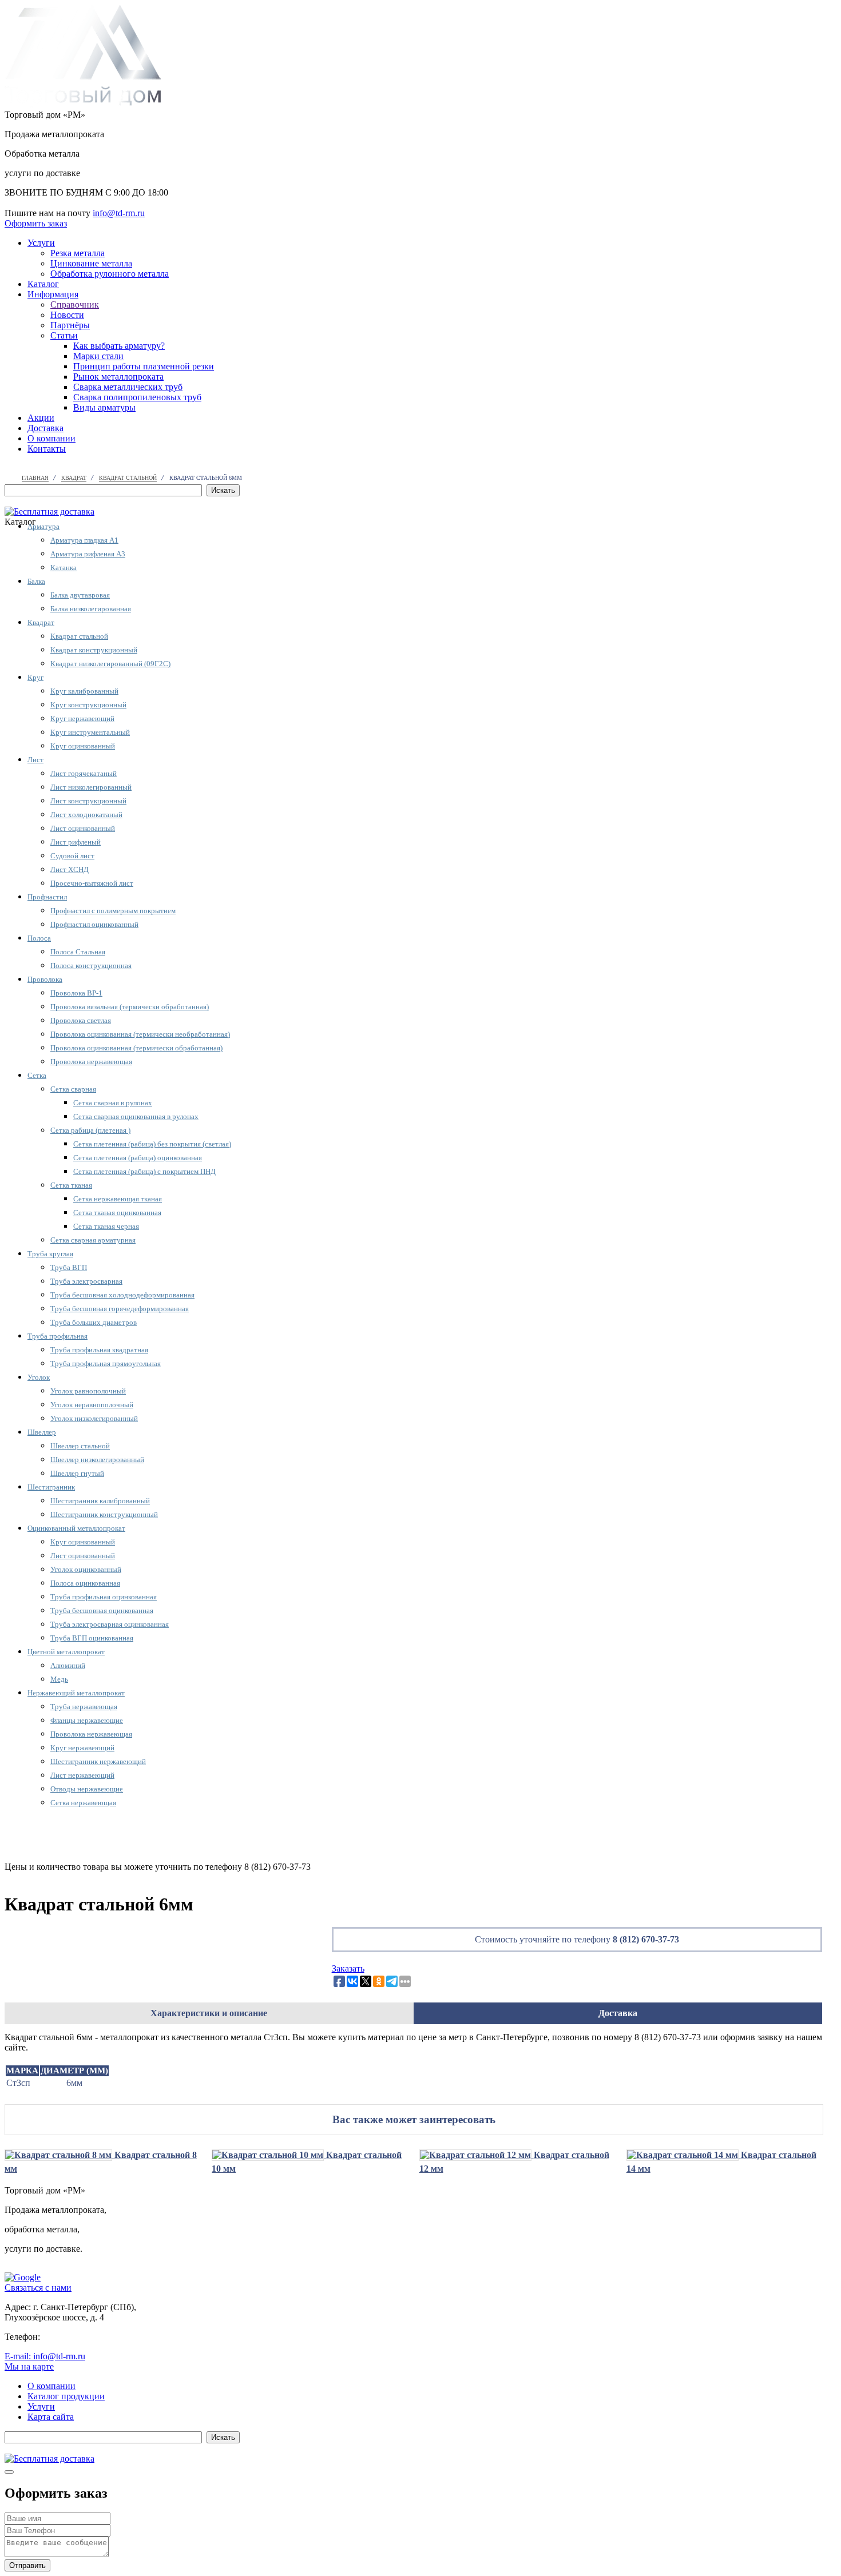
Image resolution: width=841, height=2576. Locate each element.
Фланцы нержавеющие (87, 1720)
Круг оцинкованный (83, 746)
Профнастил (47, 897)
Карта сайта (51, 2417)
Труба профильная (57, 1336)
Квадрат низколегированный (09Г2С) (110, 664)
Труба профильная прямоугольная (106, 1363)
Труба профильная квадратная (99, 1350)
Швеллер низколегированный (97, 1460)
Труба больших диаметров (94, 1322)
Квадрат (41, 622)
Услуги (41, 243)
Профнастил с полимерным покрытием (113, 911)
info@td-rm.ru (119, 213)
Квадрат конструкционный (94, 650)
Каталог (43, 284)
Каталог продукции (66, 2396)
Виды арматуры (104, 407)
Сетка (37, 1075)
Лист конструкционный (88, 801)
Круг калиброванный (84, 691)
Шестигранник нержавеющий (98, 1761)
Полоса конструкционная (91, 965)
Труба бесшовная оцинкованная (102, 1611)
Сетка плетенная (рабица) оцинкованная (138, 1158)
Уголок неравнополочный (92, 1405)
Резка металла (78, 253)
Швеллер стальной (80, 1446)
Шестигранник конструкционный (104, 1514)
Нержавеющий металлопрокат (76, 1693)
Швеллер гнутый (77, 1473)
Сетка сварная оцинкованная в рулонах (136, 1116)
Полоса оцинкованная (85, 1583)
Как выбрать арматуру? (119, 346)
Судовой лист (72, 856)
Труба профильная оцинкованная (104, 1597)
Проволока (45, 979)
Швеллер (42, 1432)
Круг (35, 677)
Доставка (45, 428)
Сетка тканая (71, 1185)
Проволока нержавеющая (91, 1062)
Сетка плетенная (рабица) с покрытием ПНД (144, 1171)
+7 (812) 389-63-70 (78, 2337)
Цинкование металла (91, 263)
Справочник (75, 304)
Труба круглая (50, 1254)
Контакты (47, 449)
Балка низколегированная (91, 609)
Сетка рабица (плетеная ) (90, 1130)
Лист (35, 760)
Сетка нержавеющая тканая (118, 1199)
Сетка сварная (73, 1089)
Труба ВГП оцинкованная (92, 1638)
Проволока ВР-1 (76, 993)
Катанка (64, 568)
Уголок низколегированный (94, 1418)
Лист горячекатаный (84, 773)
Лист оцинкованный (83, 828)
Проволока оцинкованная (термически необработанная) (140, 1034)
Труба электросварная (86, 1281)
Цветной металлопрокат (66, 1652)
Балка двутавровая (80, 595)
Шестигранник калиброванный (100, 1501)
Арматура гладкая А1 (84, 540)
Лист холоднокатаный (86, 815)
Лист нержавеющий (82, 1775)
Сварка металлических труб (128, 387)
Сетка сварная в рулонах (113, 1103)
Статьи (64, 335)
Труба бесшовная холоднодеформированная (122, 1295)
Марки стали (98, 356)
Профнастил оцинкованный (94, 924)
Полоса (39, 938)
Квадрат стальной (79, 636)
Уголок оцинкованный (86, 1569)
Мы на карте (29, 2366)
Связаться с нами (38, 2288)
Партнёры (70, 325)
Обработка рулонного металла (110, 274)
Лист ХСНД (70, 869)
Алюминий (68, 1665)
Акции (41, 418)
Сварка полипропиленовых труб (137, 397)
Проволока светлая (81, 1020)
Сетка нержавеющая (83, 1803)
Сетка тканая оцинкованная (117, 1213)
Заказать (348, 1968)
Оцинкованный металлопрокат (76, 1528)
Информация (53, 294)
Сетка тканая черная (106, 1226)
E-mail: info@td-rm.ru (45, 2356)
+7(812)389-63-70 (38, 203)
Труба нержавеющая (84, 1707)
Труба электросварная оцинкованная (110, 1624)
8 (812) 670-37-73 (646, 1939)
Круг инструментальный (90, 732)
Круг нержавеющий (82, 718)
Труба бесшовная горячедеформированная (120, 1309)
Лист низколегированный (91, 787)
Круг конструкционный (88, 705)
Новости (67, 315)
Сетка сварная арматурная (93, 1240)
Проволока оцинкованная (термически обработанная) (136, 1048)
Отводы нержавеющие (87, 1789)
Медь (59, 1679)
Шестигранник (51, 1487)
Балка (36, 581)
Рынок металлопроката (118, 377)
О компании (51, 438)
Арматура (43, 526)
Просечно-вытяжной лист (92, 883)
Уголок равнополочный (88, 1391)
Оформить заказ (36, 223)
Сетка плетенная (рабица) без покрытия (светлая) (152, 1144)
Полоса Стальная (78, 952)
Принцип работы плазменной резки (144, 366)
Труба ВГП (69, 1267)
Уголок (39, 1377)
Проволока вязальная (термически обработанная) (130, 1007)
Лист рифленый (76, 842)
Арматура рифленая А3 (88, 554)
